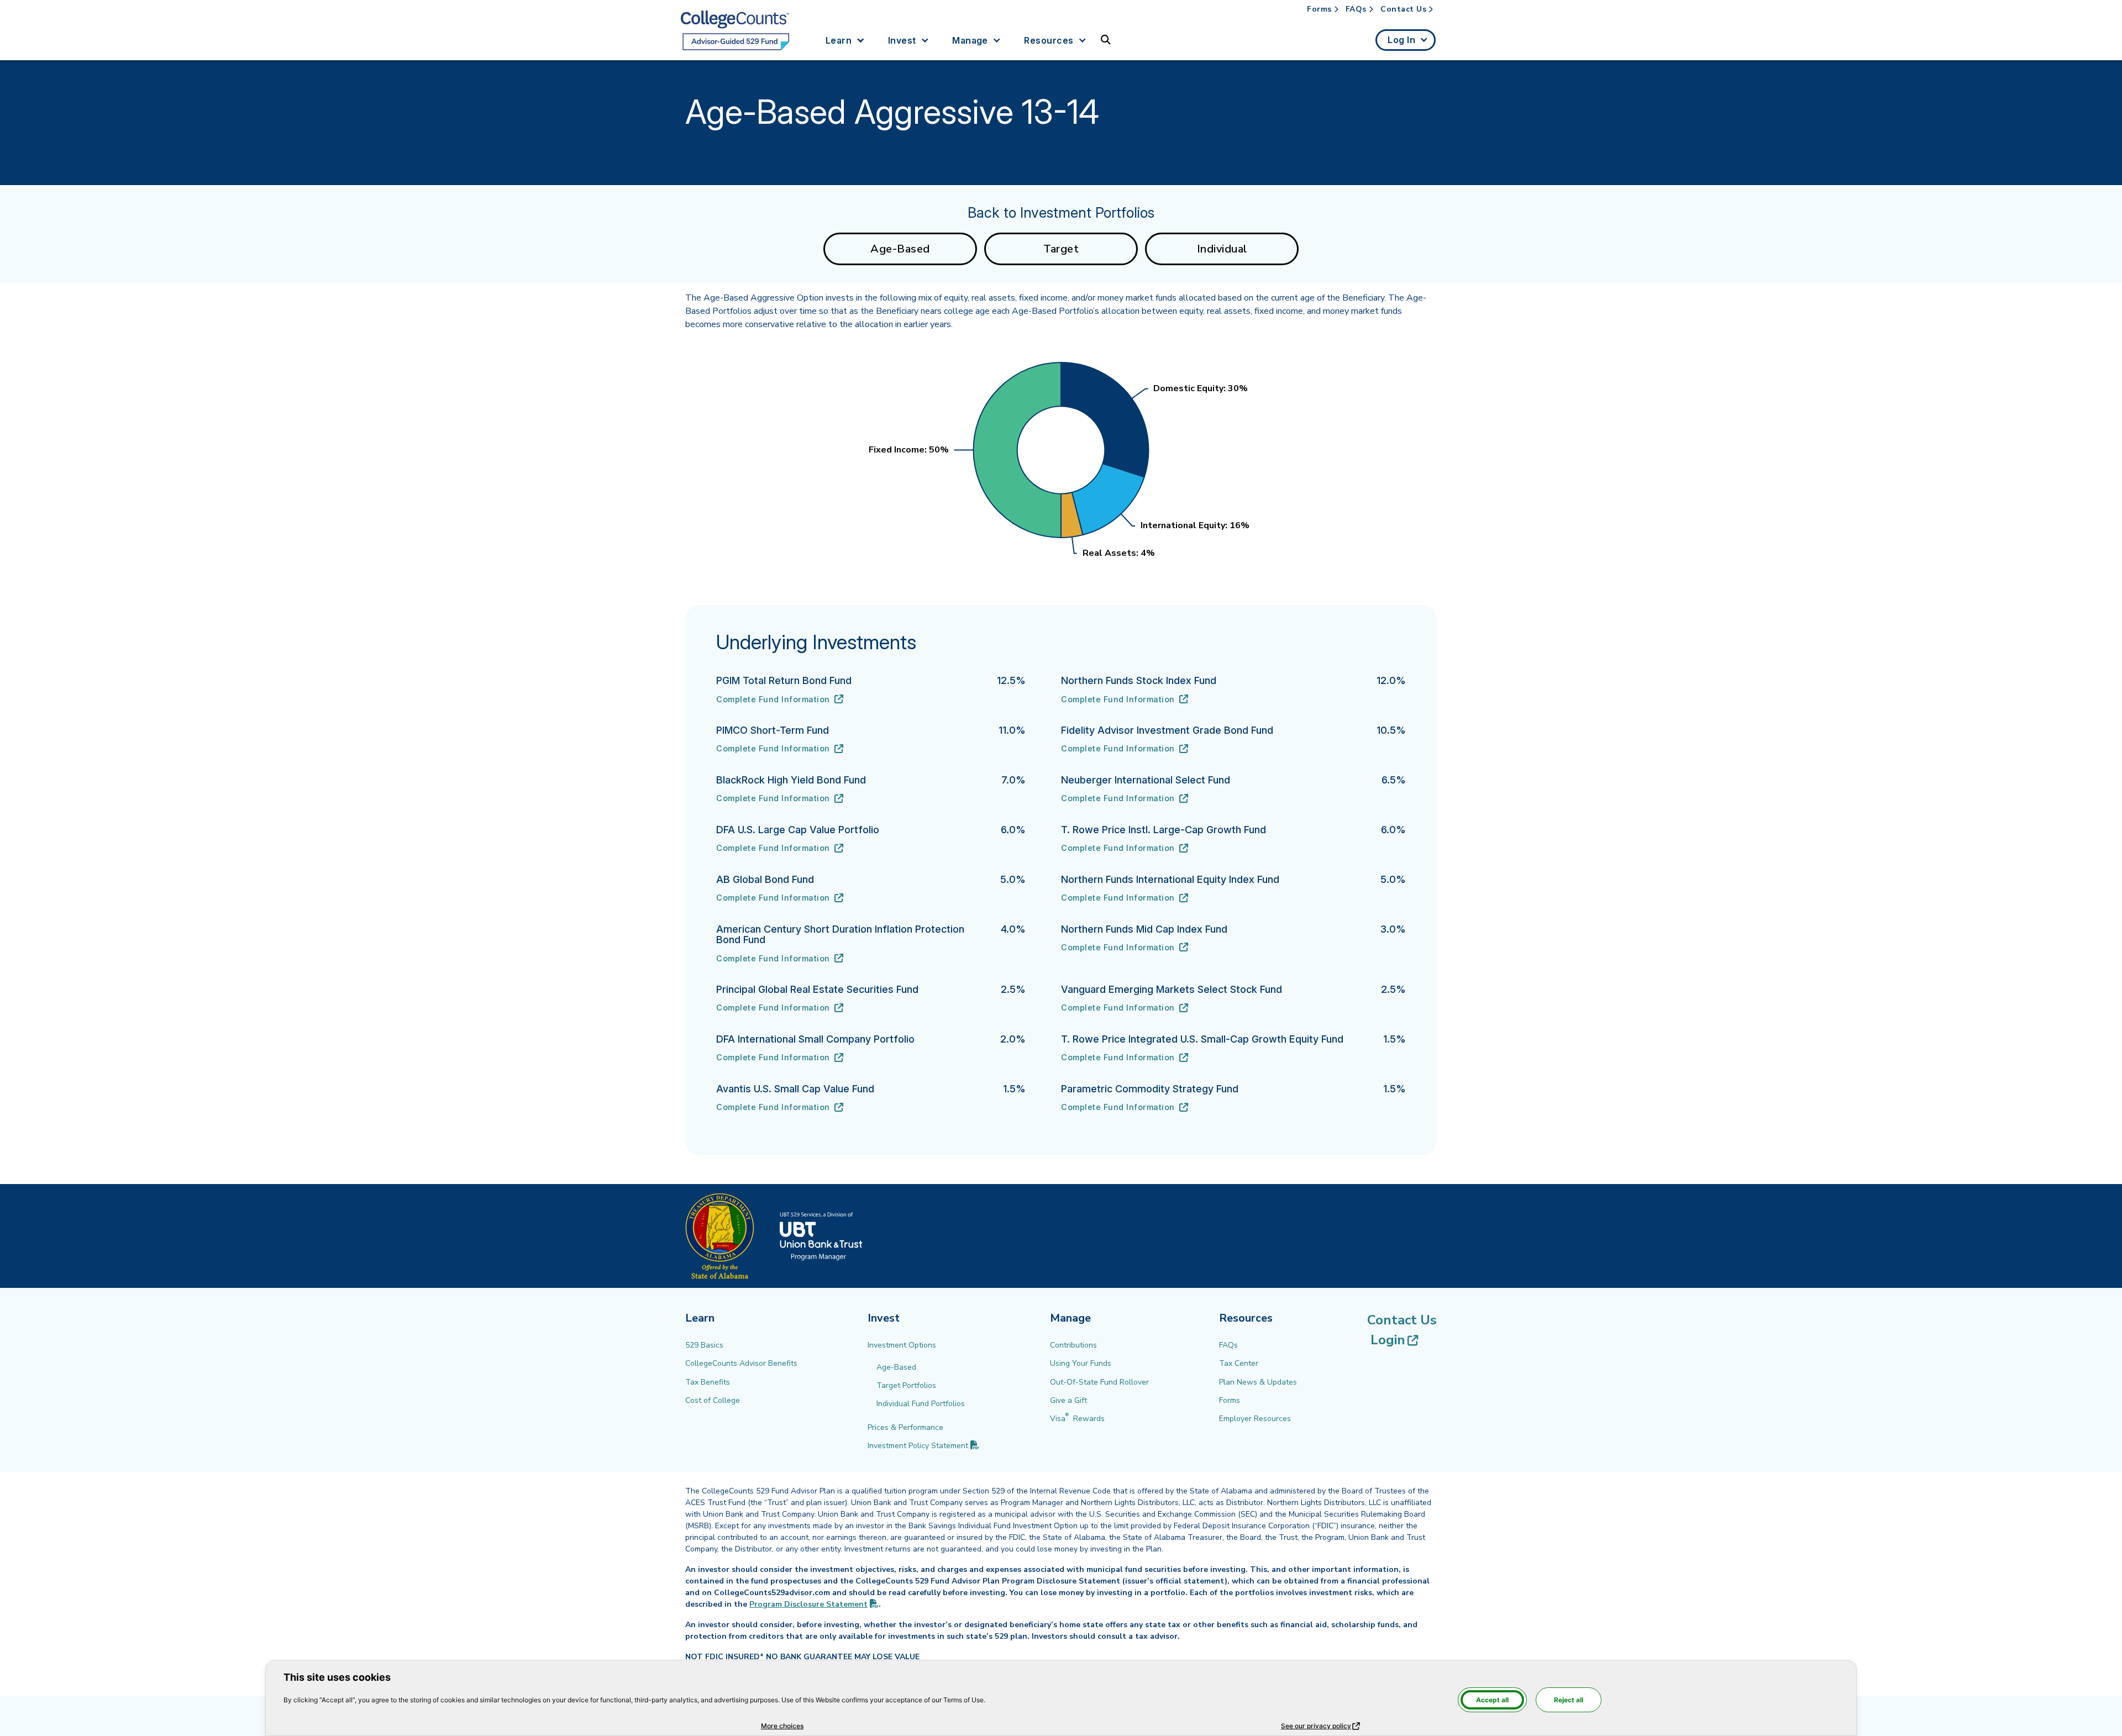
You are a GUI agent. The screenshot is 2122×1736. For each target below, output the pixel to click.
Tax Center (1239, 1363)
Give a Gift (1068, 1400)
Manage (970, 40)
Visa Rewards (1077, 1419)
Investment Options (902, 1345)
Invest (902, 40)
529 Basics (704, 1345)
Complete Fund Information (780, 700)
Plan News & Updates (1258, 1382)
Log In (1401, 40)
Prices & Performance (905, 1427)
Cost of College (713, 1400)
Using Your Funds (1081, 1363)
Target (1061, 249)
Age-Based (900, 249)
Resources (1049, 40)
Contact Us (1403, 9)
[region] (1061, 459)
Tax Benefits (708, 1382)
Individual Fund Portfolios (921, 1404)
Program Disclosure (814, 1604)
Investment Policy (923, 1446)
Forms (1319, 9)
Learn (839, 40)
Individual (1222, 249)
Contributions (1073, 1345)
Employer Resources (1255, 1419)
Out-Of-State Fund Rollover (1099, 1382)
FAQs (1356, 9)
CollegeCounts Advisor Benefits (741, 1363)
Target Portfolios (906, 1385)
